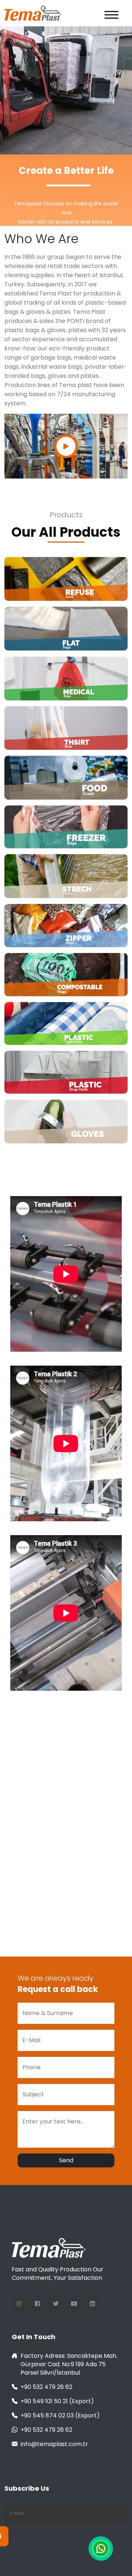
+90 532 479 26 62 (46, 2387)
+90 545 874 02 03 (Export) (60, 2415)
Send (66, 2160)
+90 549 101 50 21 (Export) (57, 2401)
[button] (111, 14)
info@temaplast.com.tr (54, 2444)
